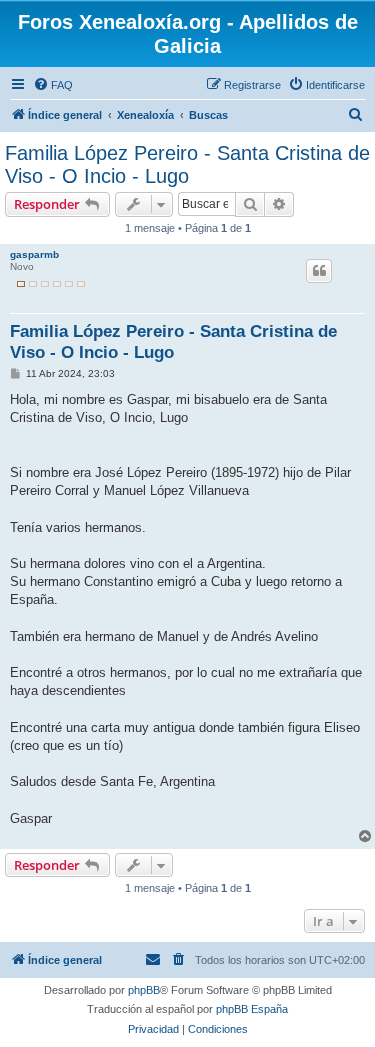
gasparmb (34, 254)
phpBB (144, 990)
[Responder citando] (319, 271)
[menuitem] (53, 85)
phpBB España (252, 1009)
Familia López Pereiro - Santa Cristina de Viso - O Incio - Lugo (187, 164)
